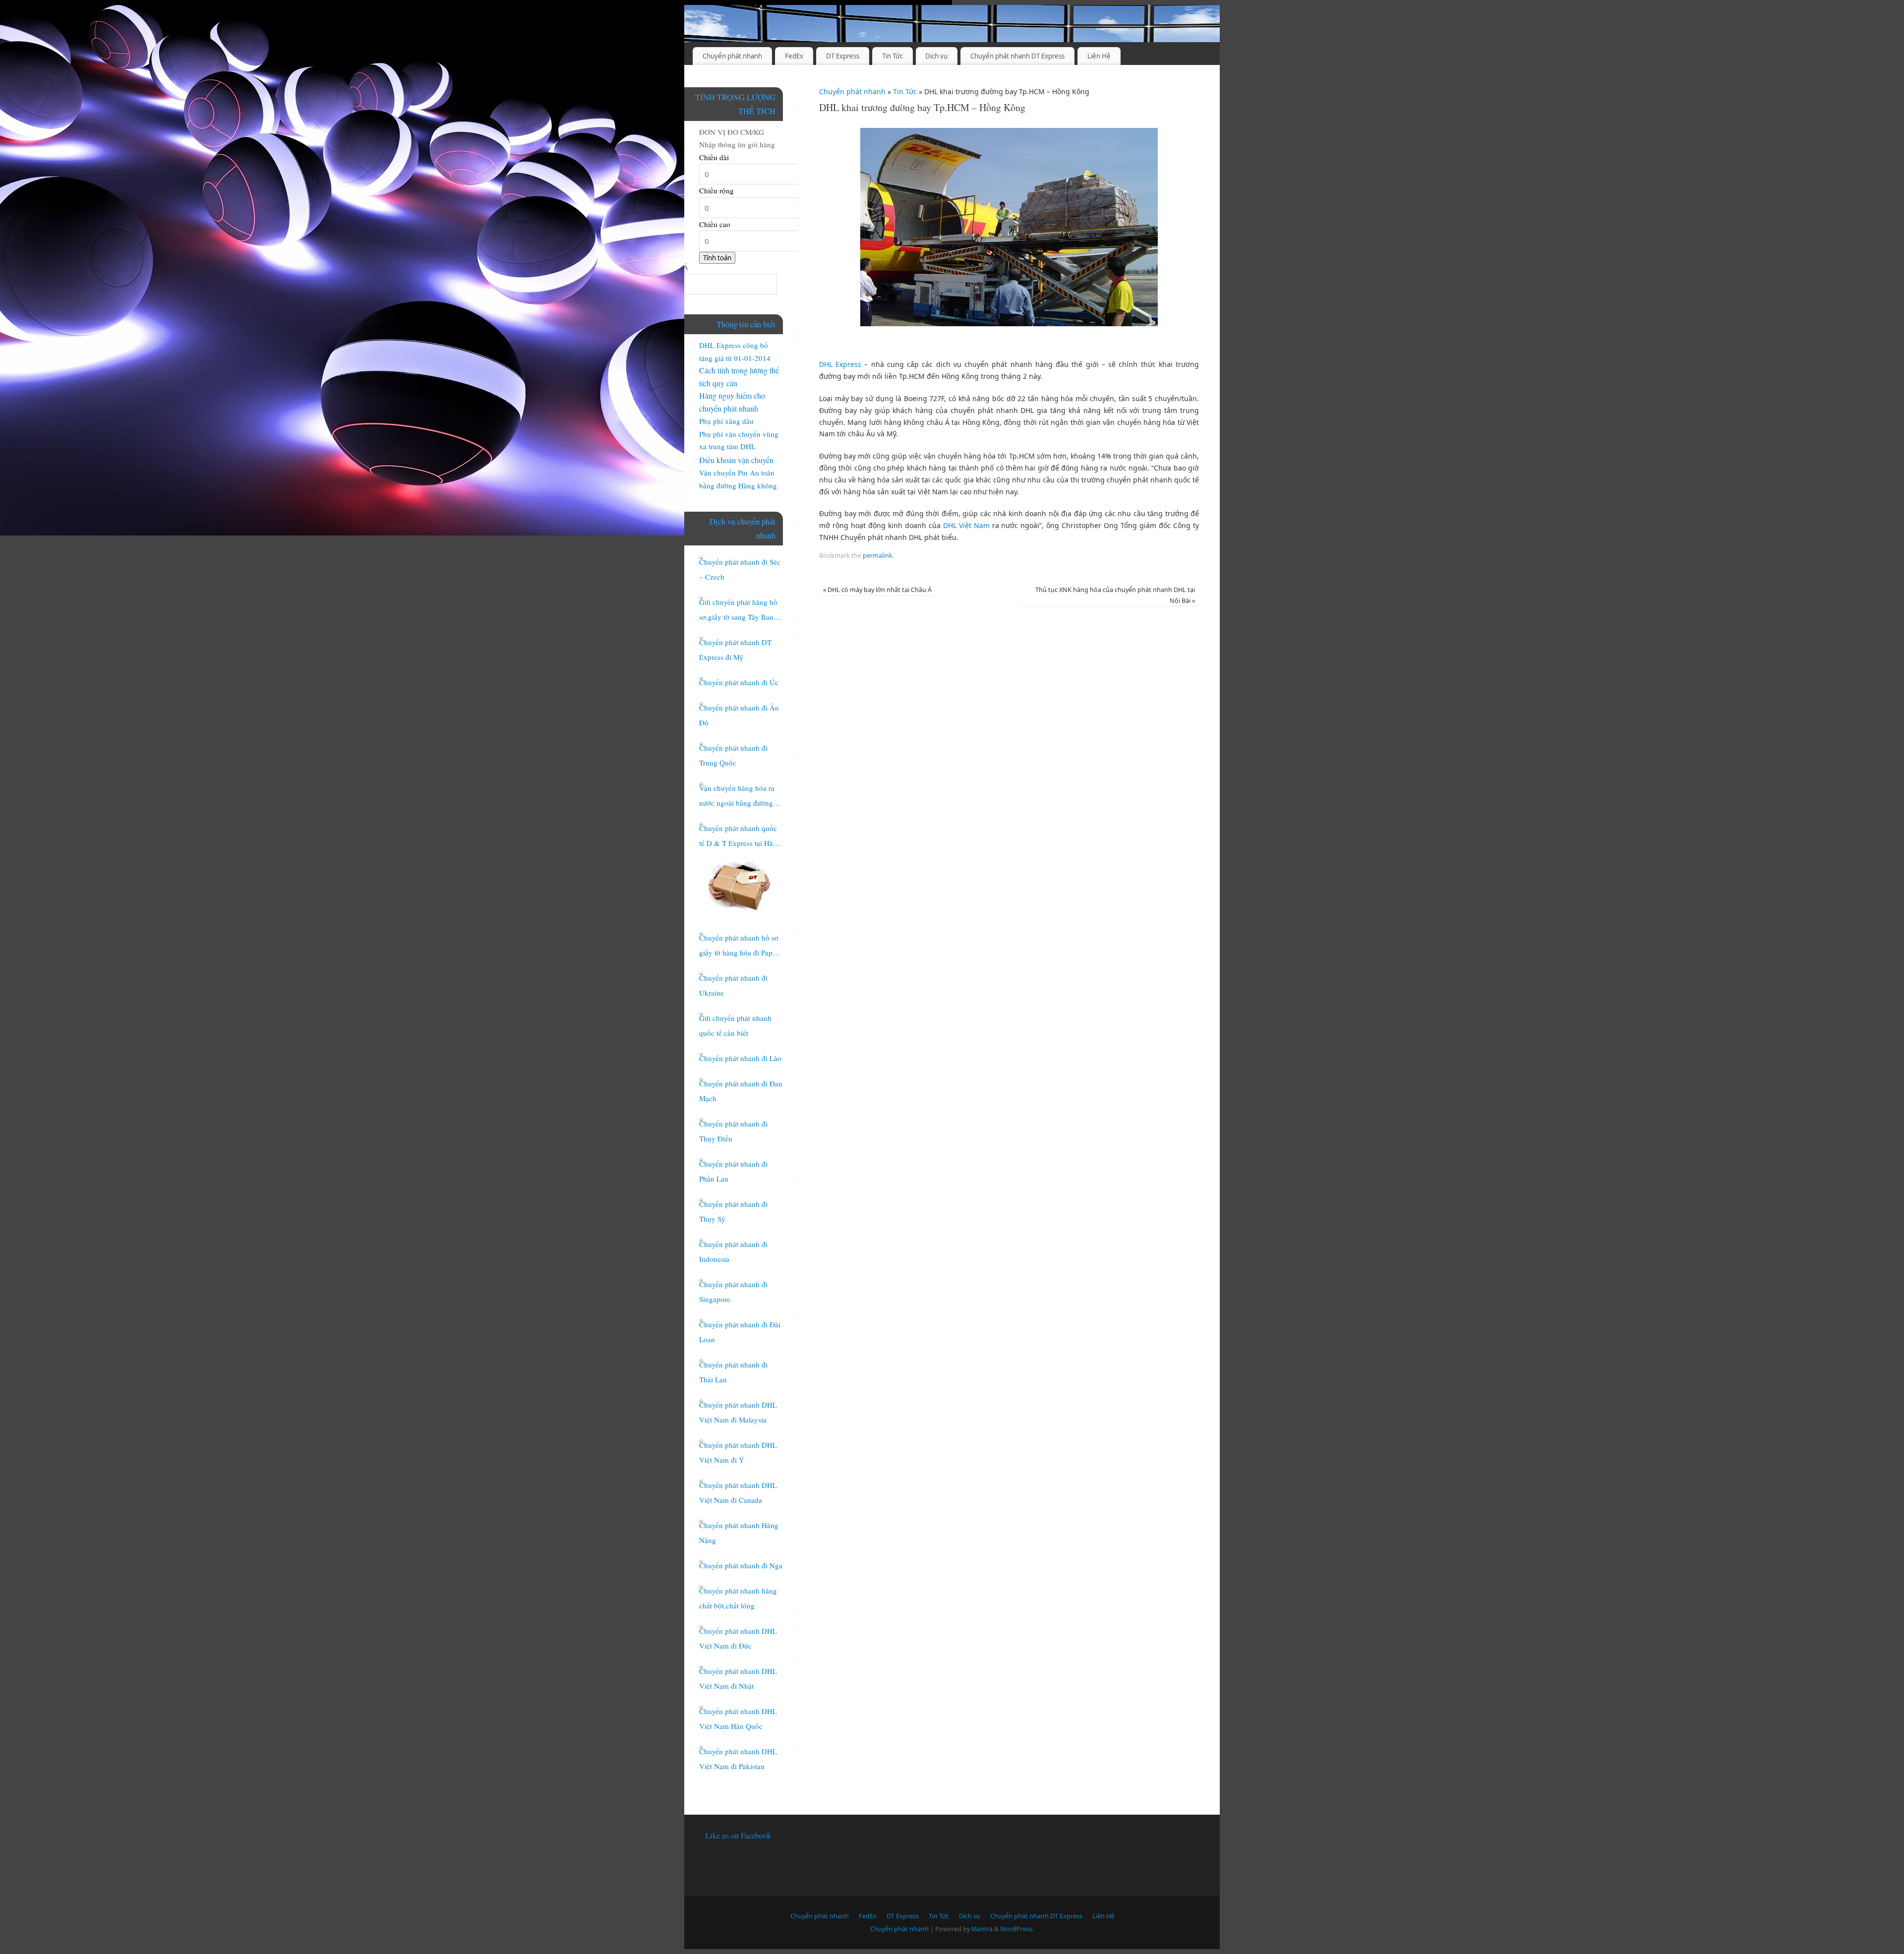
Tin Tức (892, 56)
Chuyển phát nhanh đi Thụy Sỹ (733, 1211)
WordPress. (1017, 1929)
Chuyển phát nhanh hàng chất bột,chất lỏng (738, 1598)
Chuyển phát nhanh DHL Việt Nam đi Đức (738, 1638)
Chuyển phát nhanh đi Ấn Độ (739, 715)
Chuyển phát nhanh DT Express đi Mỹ (735, 650)
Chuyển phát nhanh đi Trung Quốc (733, 755)
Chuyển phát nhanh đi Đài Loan (740, 1332)
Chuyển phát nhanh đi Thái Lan (733, 1372)
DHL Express (840, 364)
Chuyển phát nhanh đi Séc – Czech (740, 569)
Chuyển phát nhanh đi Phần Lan (733, 1171)
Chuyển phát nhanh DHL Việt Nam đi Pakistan (738, 1759)
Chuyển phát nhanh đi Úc (739, 682)
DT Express (843, 56)
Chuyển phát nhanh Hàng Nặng (739, 1533)
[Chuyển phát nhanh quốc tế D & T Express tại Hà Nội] (739, 886)
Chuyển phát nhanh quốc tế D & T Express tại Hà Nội (738, 837)
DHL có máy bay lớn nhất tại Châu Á (877, 590)
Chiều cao (715, 224)
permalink (878, 556)
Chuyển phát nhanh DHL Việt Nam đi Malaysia (738, 1412)
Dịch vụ (936, 56)
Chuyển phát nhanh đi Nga (741, 1565)
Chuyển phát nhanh (732, 56)
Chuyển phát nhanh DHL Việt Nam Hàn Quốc (738, 1718)
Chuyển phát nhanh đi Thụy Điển (733, 1131)
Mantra (982, 1929)
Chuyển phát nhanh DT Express (1017, 56)
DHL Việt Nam (966, 525)
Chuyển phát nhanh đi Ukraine (733, 985)
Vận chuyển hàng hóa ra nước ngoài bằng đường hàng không (737, 797)
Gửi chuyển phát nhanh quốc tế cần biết (735, 1025)
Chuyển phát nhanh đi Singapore (733, 1292)
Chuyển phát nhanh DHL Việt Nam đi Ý (738, 1452)
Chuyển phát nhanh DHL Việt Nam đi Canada (738, 1492)
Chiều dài (714, 157)
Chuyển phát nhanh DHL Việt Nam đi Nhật (738, 1678)
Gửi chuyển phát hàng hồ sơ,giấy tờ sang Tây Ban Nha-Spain (738, 611)
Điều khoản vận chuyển (736, 460)
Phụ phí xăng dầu (726, 421)
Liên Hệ (1099, 56)
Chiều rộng (716, 190)
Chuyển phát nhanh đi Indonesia (733, 1251)
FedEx (794, 56)
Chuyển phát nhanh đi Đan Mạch (741, 1091)
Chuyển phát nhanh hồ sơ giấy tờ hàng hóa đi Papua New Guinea (740, 946)
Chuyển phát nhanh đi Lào (740, 1058)
